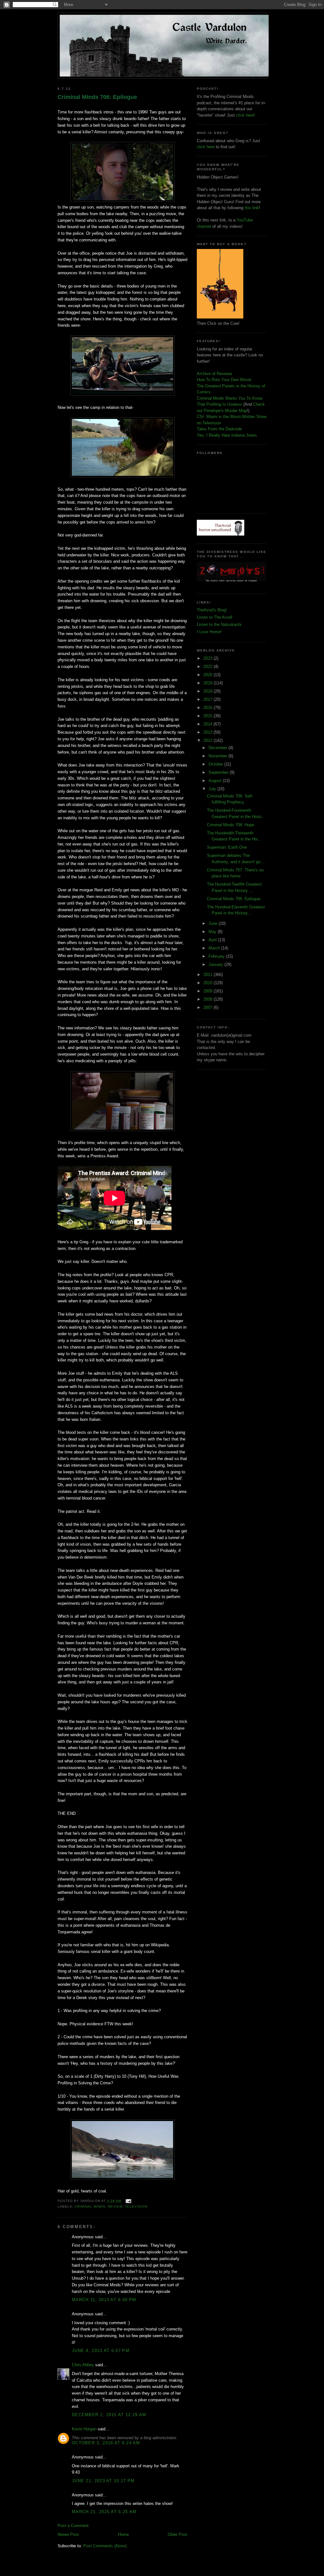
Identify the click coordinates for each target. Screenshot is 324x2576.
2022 (209, 667)
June (214, 923)
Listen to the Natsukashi (219, 624)
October (216, 764)
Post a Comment (73, 2526)
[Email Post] (127, 2201)
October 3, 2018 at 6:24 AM (106, 2443)
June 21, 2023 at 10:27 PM (103, 2481)
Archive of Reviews (215, 374)
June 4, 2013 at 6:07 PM (101, 2351)
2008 (209, 999)
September (219, 772)
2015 (209, 716)
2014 (209, 724)
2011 (209, 975)
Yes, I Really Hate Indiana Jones (227, 435)
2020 (209, 675)
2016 (209, 708)
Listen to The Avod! (215, 617)
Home (123, 2534)
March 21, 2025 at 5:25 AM (104, 2512)
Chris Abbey (83, 2365)
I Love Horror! (209, 632)
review (115, 2206)
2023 (209, 658)
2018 (209, 691)
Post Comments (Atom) (105, 2546)
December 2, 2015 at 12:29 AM (109, 2415)
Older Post (178, 2534)
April (213, 940)
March (215, 948)
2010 (209, 983)
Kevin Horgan (84, 2429)
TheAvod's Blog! (212, 610)
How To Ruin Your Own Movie (224, 380)
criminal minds (90, 2206)
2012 (209, 740)
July (213, 789)
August (216, 781)
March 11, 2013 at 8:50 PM (104, 2300)
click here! (246, 115)
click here (206, 147)
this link (252, 208)
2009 (209, 991)
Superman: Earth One (227, 847)
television (136, 2206)
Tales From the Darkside (219, 429)
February (217, 956)
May (213, 932)
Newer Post (68, 2534)
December (218, 748)
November (218, 756)
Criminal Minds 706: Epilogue (97, 97)
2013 (209, 732)
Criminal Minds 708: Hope (231, 825)
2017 (209, 699)
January (216, 964)
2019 (209, 683)
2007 (209, 1007)
